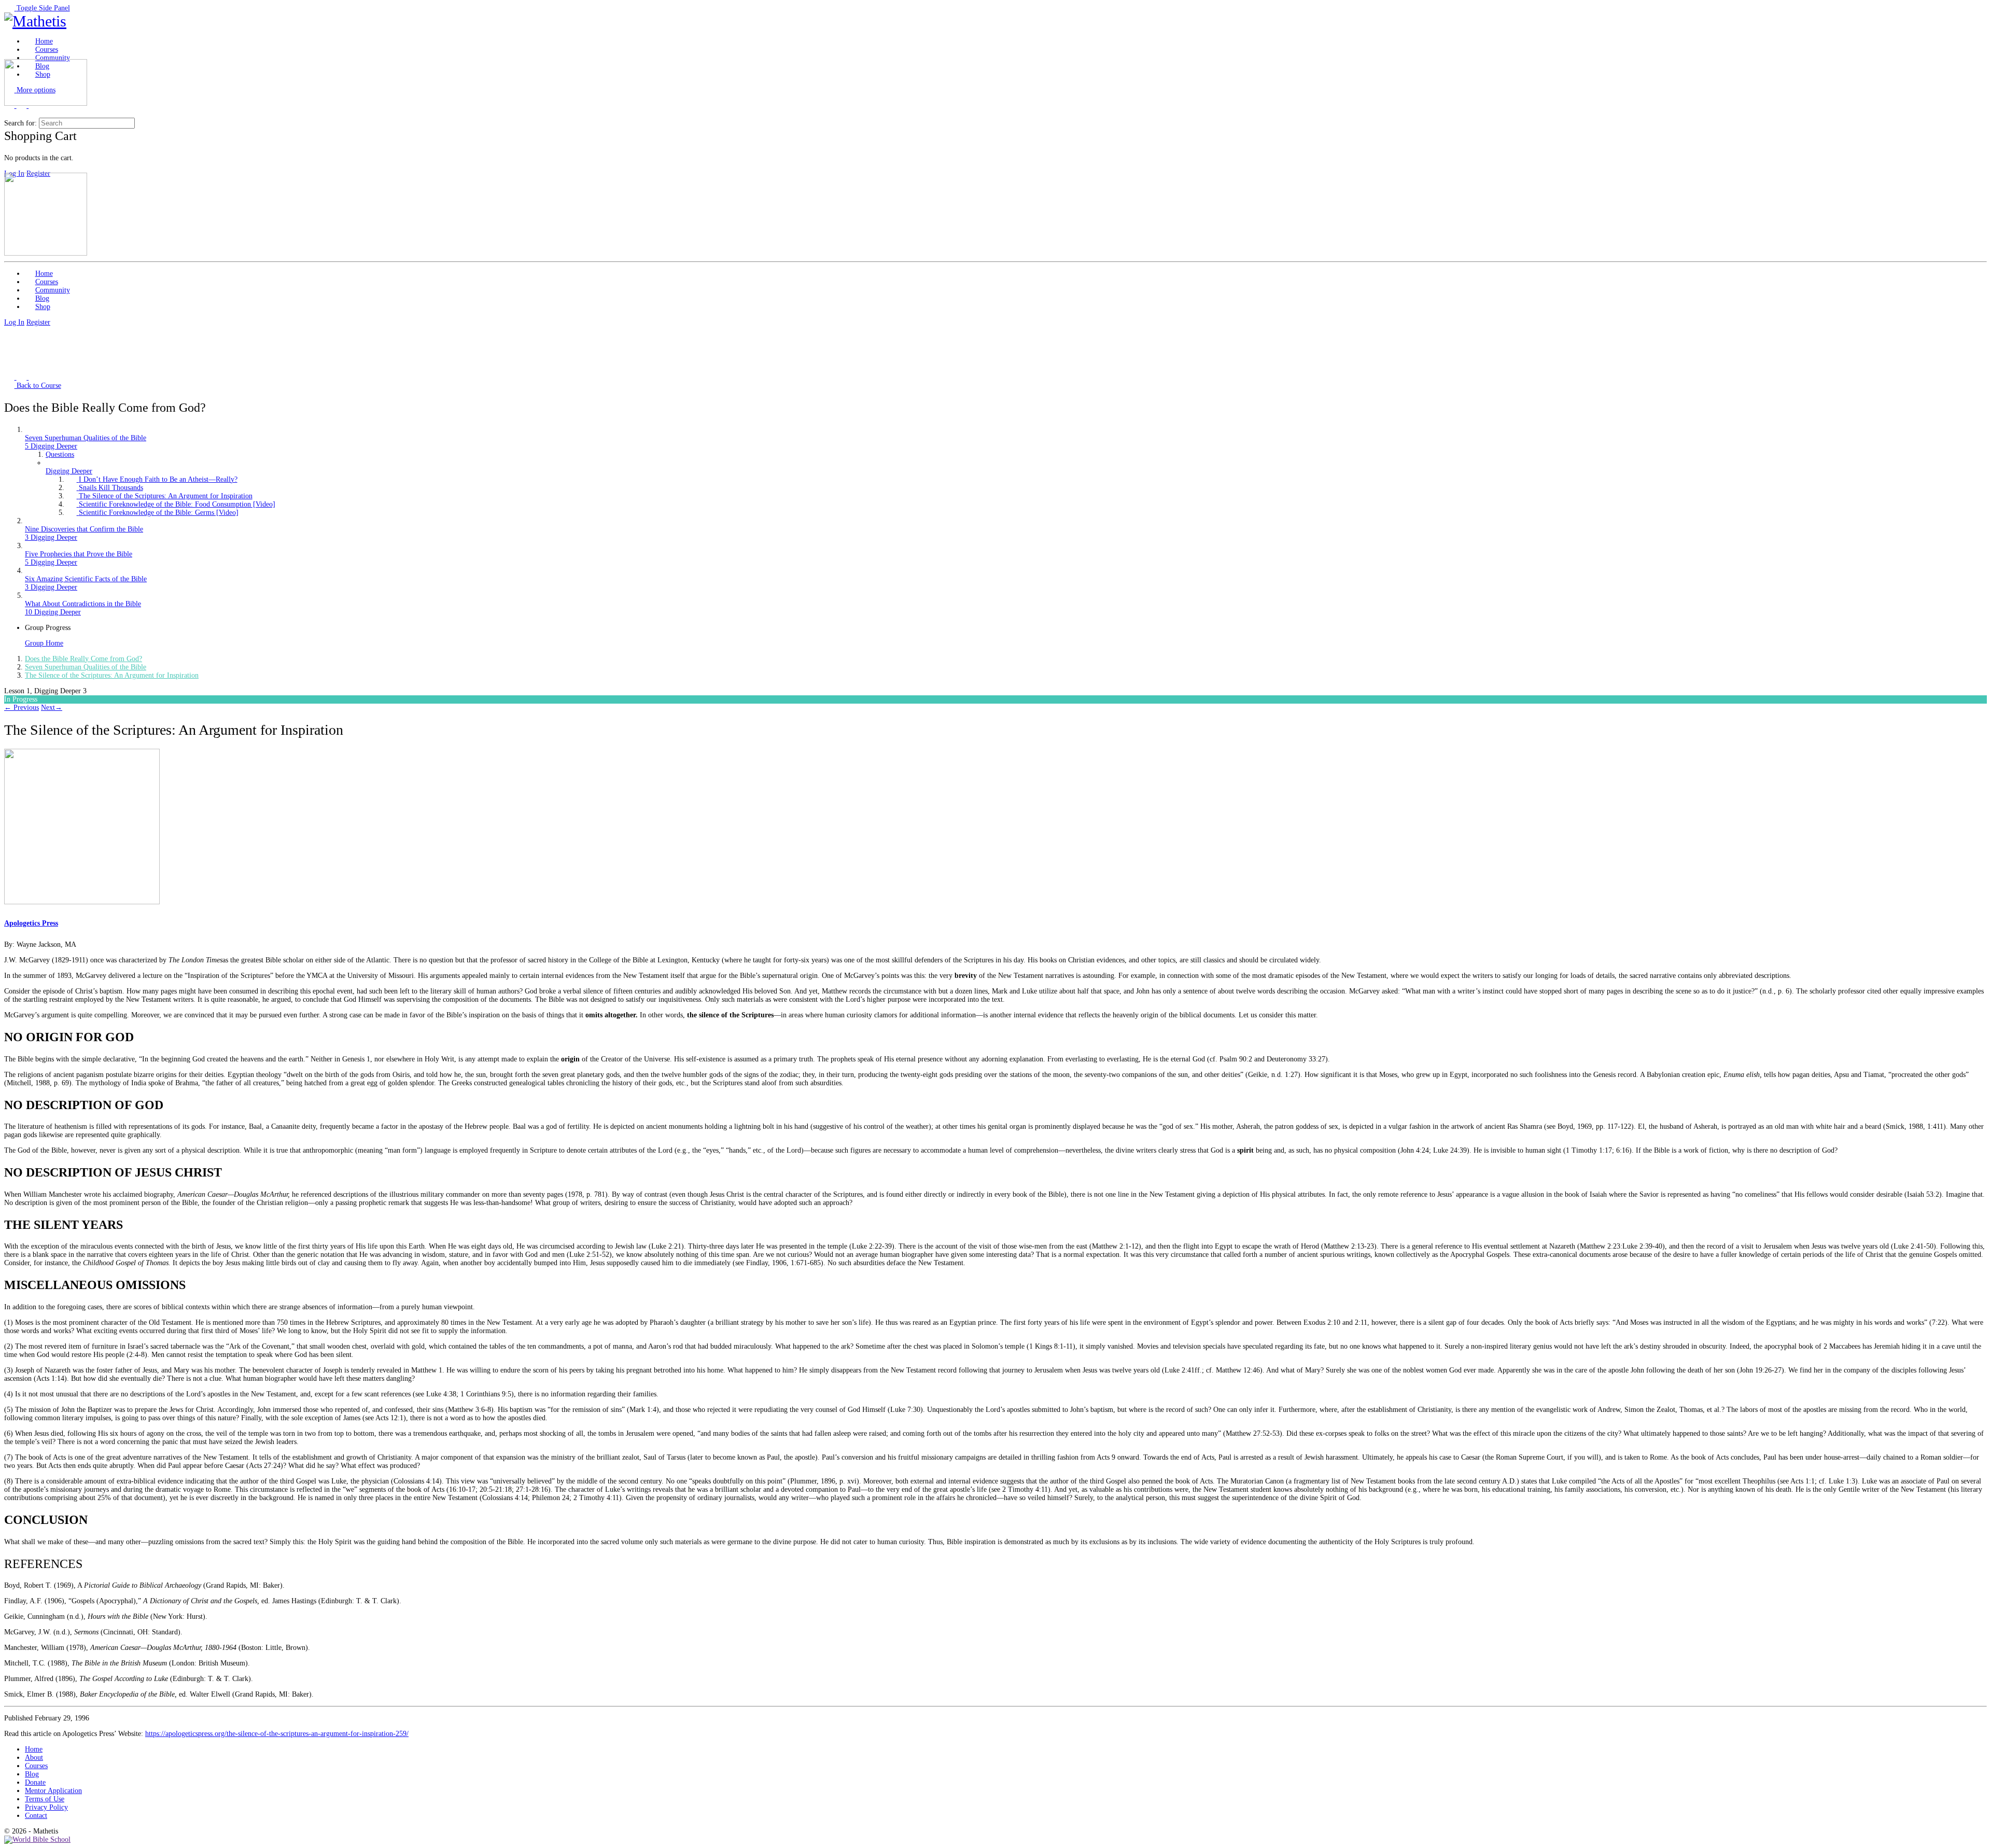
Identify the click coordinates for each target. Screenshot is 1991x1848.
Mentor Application (53, 1791)
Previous (22, 708)
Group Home (44, 643)
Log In (14, 322)
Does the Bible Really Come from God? (83, 659)
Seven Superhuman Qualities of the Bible (86, 667)
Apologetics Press (31, 923)
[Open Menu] (9, 55)
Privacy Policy (46, 1807)
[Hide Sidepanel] (9, 113)
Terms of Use (45, 1799)
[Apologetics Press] (82, 902)
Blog (32, 1774)
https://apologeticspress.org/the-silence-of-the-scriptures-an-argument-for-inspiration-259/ (277, 1734)
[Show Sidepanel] (22, 113)
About (34, 1758)
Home (34, 1749)
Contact (36, 1816)
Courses (36, 1766)
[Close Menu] (9, 168)
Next (52, 708)
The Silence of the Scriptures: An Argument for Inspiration (112, 675)
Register (38, 322)
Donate (35, 1782)
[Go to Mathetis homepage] (35, 21)
